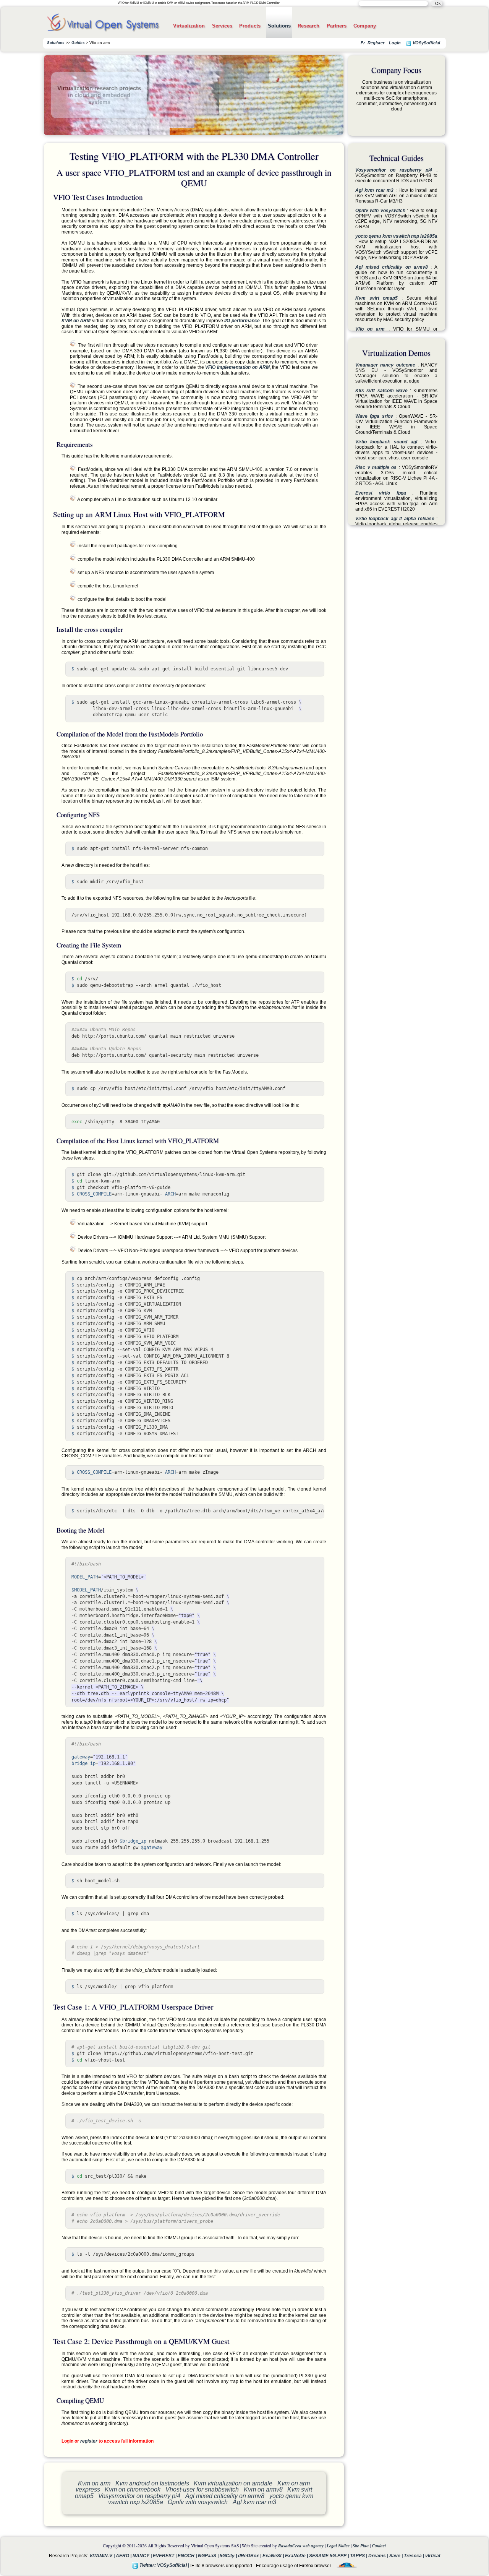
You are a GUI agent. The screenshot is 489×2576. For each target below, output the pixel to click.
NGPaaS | (209, 2556)
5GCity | (229, 2556)
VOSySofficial (426, 43)
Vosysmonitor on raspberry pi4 (139, 2496)
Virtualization (189, 26)
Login (395, 43)
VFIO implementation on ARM (237, 367)
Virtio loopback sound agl (386, 442)
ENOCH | (188, 2556)
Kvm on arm (94, 2483)
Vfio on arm (370, 329)
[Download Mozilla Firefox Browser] (345, 2565)
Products (250, 26)
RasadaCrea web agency (301, 2546)
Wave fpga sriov (374, 416)
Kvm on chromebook (133, 2489)
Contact (379, 2546)
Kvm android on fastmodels (152, 2483)
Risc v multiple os (376, 467)
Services (222, 26)
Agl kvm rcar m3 (254, 2502)
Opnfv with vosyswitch (198, 2502)
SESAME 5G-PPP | (330, 2556)
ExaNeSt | (274, 2556)
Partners (337, 26)
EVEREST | (165, 2556)
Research (308, 26)
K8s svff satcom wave (381, 391)
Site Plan (361, 2546)
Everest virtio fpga (381, 493)
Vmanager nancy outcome (385, 365)
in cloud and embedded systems (99, 98)
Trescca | (415, 2556)
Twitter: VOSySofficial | (164, 2565)
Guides (78, 43)
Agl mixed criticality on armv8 (225, 2496)
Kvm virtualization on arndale (233, 2483)
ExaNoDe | (297, 2556)
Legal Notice (338, 2546)
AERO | (124, 2556)
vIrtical (433, 2556)
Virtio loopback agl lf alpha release (395, 519)
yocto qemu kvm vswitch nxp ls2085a (396, 236)
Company (365, 26)
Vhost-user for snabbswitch (202, 2489)
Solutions (279, 26)
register (89, 2441)
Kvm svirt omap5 (376, 298)
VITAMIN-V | (103, 2556)
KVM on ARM (76, 321)
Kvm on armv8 (263, 2489)
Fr (363, 43)
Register (376, 43)
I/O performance (242, 321)
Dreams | (379, 2556)
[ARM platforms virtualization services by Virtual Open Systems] (103, 33)
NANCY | (143, 2556)
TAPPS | (359, 2556)
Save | (397, 2556)
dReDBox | (250, 2556)
